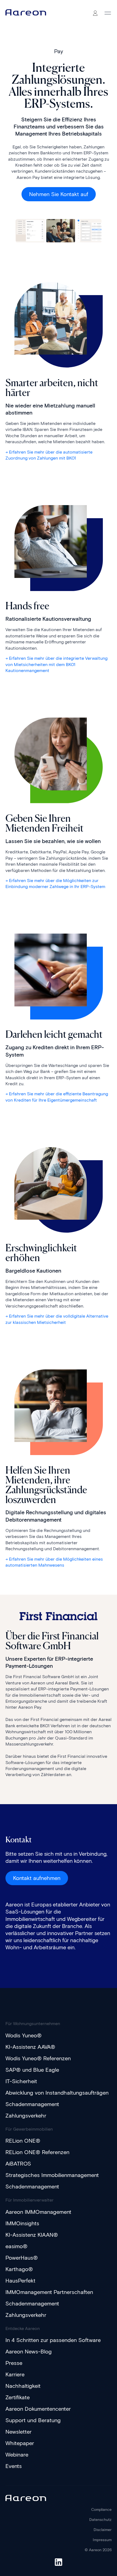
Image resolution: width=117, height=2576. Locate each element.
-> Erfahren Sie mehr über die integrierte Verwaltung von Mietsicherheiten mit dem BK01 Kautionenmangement (56, 664)
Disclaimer (103, 2530)
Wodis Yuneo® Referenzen (38, 2058)
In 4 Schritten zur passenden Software (53, 2340)
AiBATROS (18, 2164)
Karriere (15, 2374)
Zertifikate (18, 2397)
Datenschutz (100, 2520)
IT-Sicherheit (21, 2081)
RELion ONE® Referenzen (37, 2152)
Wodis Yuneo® (24, 2035)
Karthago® (19, 2269)
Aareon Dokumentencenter (38, 2409)
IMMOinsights (22, 2223)
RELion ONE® (23, 2141)
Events (14, 2466)
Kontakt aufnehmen (37, 1878)
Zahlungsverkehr (26, 2116)
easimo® (16, 2246)
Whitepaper (20, 2443)
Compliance (101, 2510)
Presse (14, 2363)
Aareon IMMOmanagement (38, 2212)
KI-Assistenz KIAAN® (32, 2235)
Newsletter (19, 2432)
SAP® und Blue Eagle (32, 2070)
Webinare (17, 2455)
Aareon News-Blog (29, 2352)
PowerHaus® (22, 2258)
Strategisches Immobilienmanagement (52, 2175)
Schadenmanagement (32, 2104)
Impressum (102, 2540)
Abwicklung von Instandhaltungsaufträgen (57, 2093)
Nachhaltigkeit (23, 2386)
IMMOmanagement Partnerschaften (49, 2292)
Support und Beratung (33, 2420)
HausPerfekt (20, 2281)
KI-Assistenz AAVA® (30, 2047)
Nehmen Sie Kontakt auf (59, 194)
